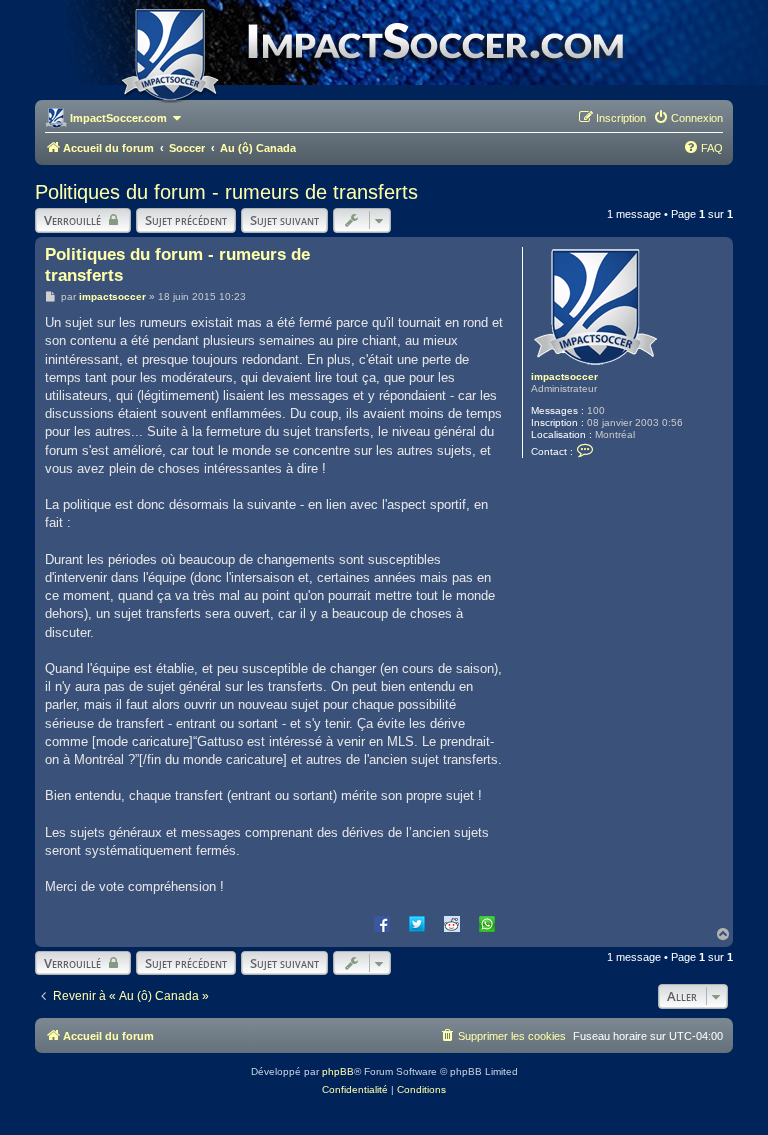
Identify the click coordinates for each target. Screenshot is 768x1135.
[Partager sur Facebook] (382, 923)
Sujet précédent (186, 220)
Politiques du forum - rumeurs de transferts (226, 192)
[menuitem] (688, 118)
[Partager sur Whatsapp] (487, 923)
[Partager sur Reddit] (452, 923)
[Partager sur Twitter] (417, 923)
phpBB (338, 1071)
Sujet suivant (284, 220)
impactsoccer (564, 376)
